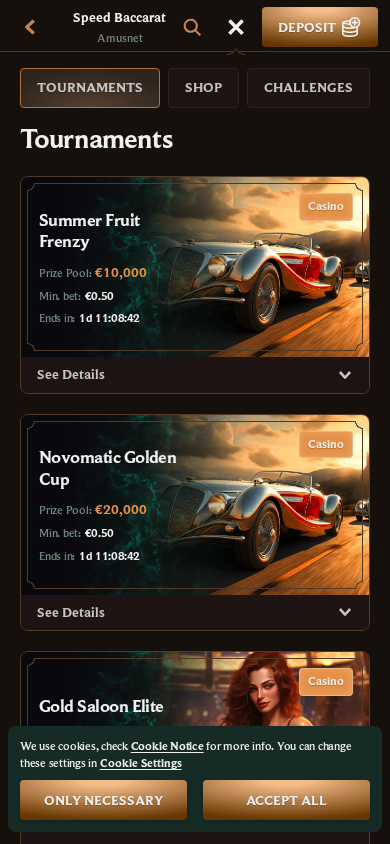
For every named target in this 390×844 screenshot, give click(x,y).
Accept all (286, 800)
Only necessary (103, 800)
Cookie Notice (167, 745)
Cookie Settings (141, 763)
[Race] (236, 27)
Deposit (307, 27)
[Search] (192, 27)
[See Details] (345, 375)
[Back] (30, 27)
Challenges (308, 87)
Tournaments (90, 87)
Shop (203, 87)
